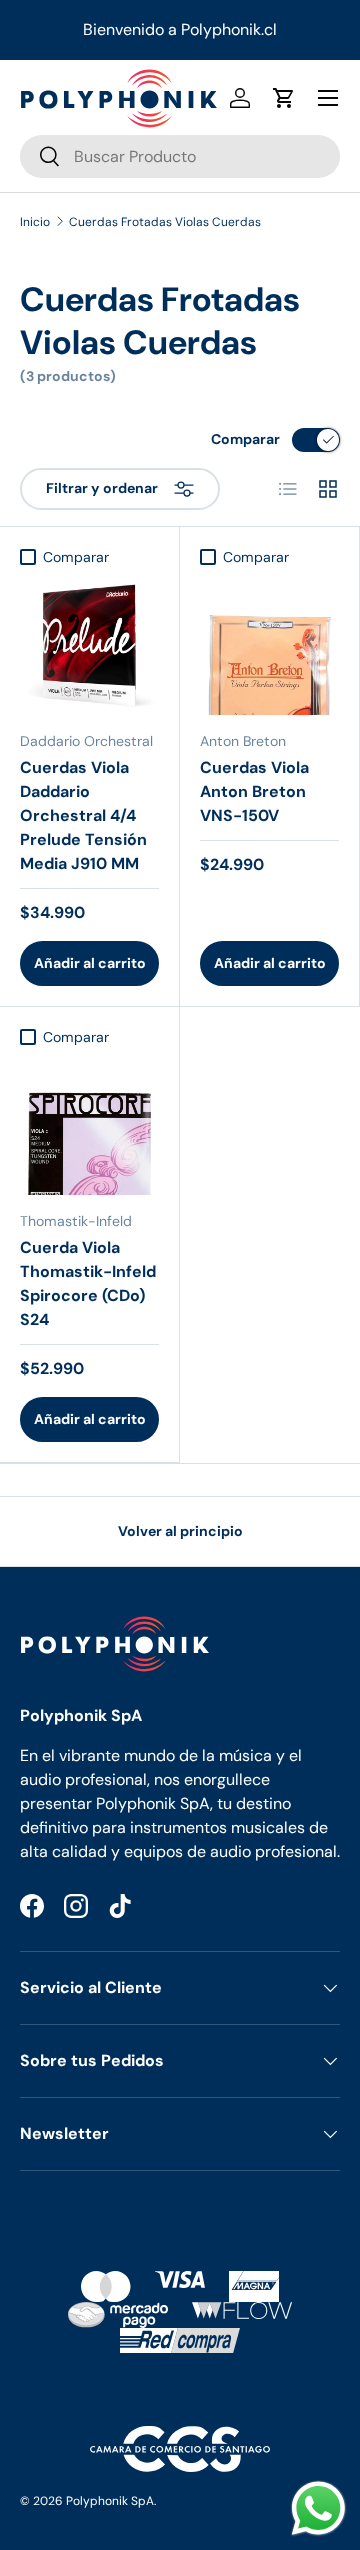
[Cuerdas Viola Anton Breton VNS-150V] (269, 645)
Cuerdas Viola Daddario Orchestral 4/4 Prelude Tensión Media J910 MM (83, 815)
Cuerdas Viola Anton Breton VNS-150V (254, 791)
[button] (284, 98)
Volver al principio (180, 1531)
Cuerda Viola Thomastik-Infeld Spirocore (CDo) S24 (88, 1283)
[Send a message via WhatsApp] (318, 2508)
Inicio (35, 222)
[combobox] (180, 156)
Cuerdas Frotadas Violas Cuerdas (165, 222)
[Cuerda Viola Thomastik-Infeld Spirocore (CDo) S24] (89, 1125)
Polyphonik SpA (110, 2501)
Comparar (245, 439)
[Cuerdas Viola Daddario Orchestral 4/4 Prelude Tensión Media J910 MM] (89, 645)
